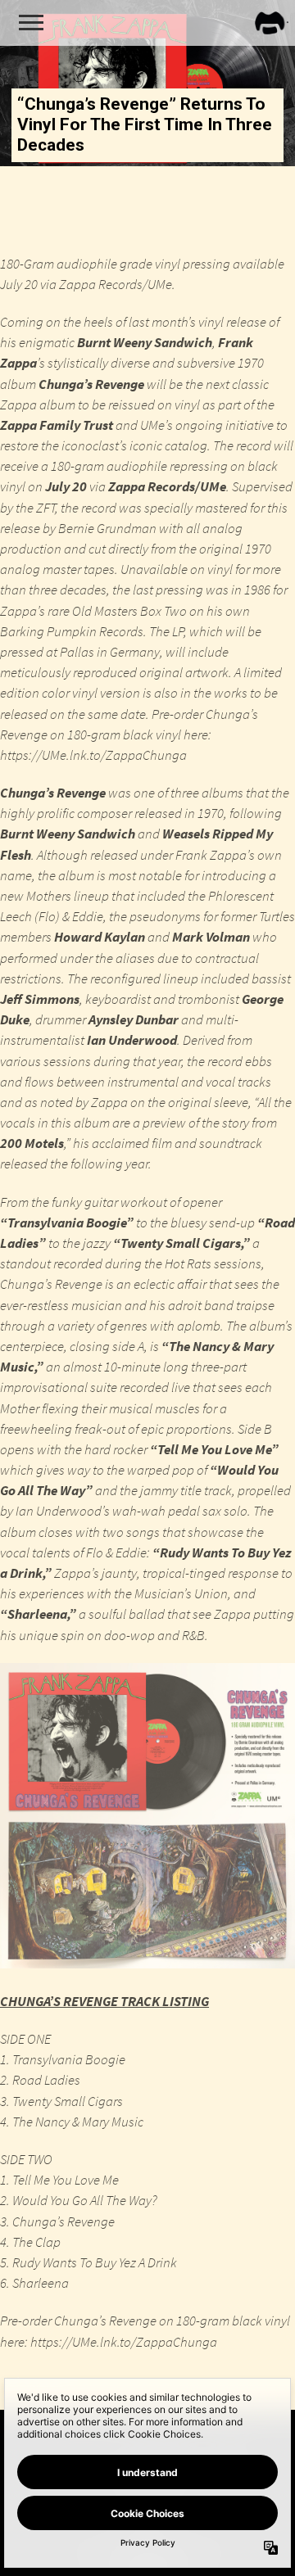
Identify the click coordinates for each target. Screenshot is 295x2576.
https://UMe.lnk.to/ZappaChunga (93, 755)
